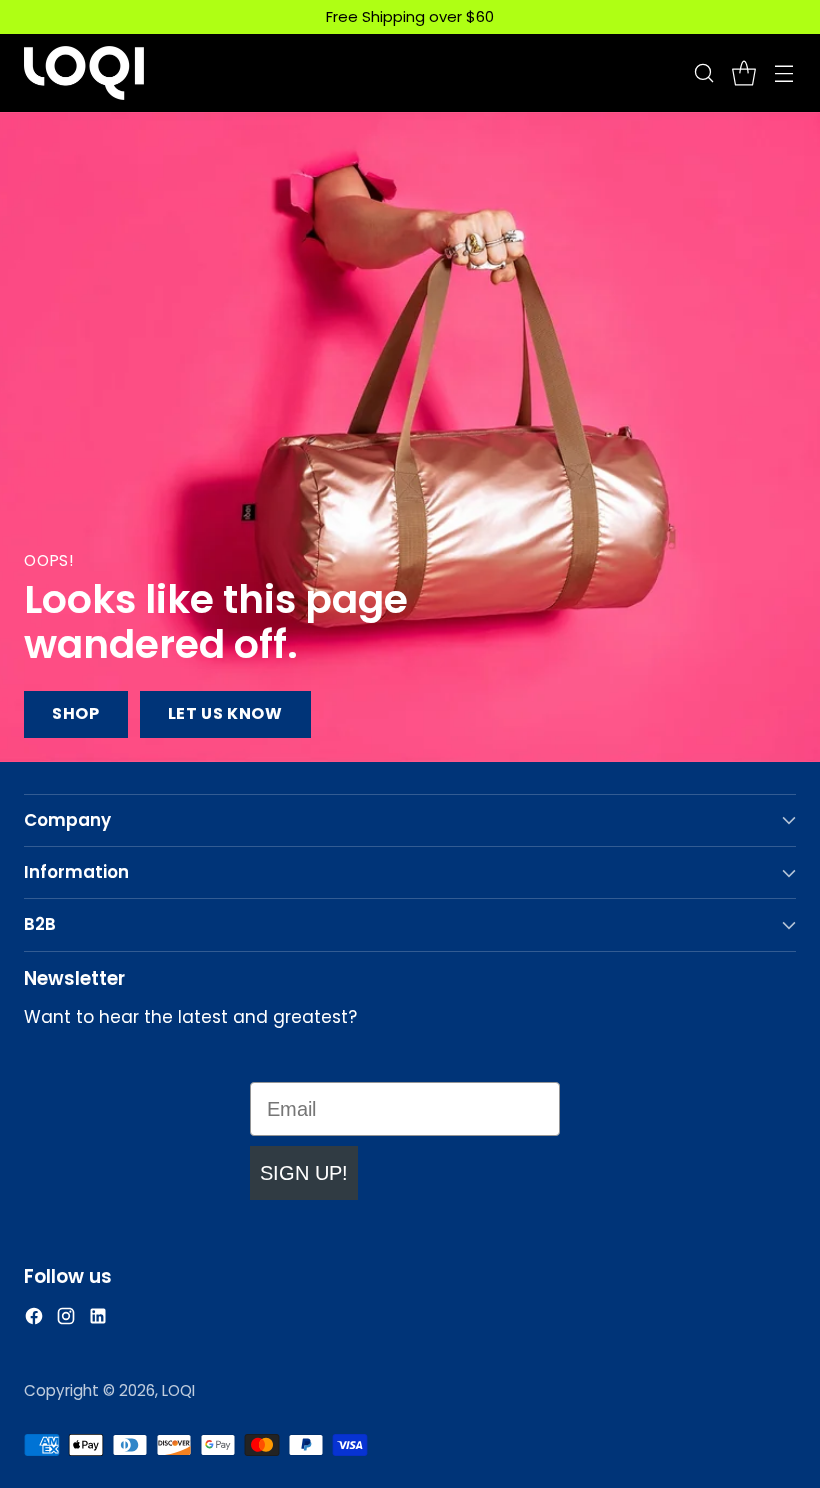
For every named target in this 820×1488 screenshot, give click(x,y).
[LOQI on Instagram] (66, 1320)
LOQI (178, 1390)
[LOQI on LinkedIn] (98, 1320)
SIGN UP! (304, 1173)
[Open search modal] (703, 72)
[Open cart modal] (743, 72)
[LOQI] (84, 73)
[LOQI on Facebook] (34, 1320)
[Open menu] (783, 72)
